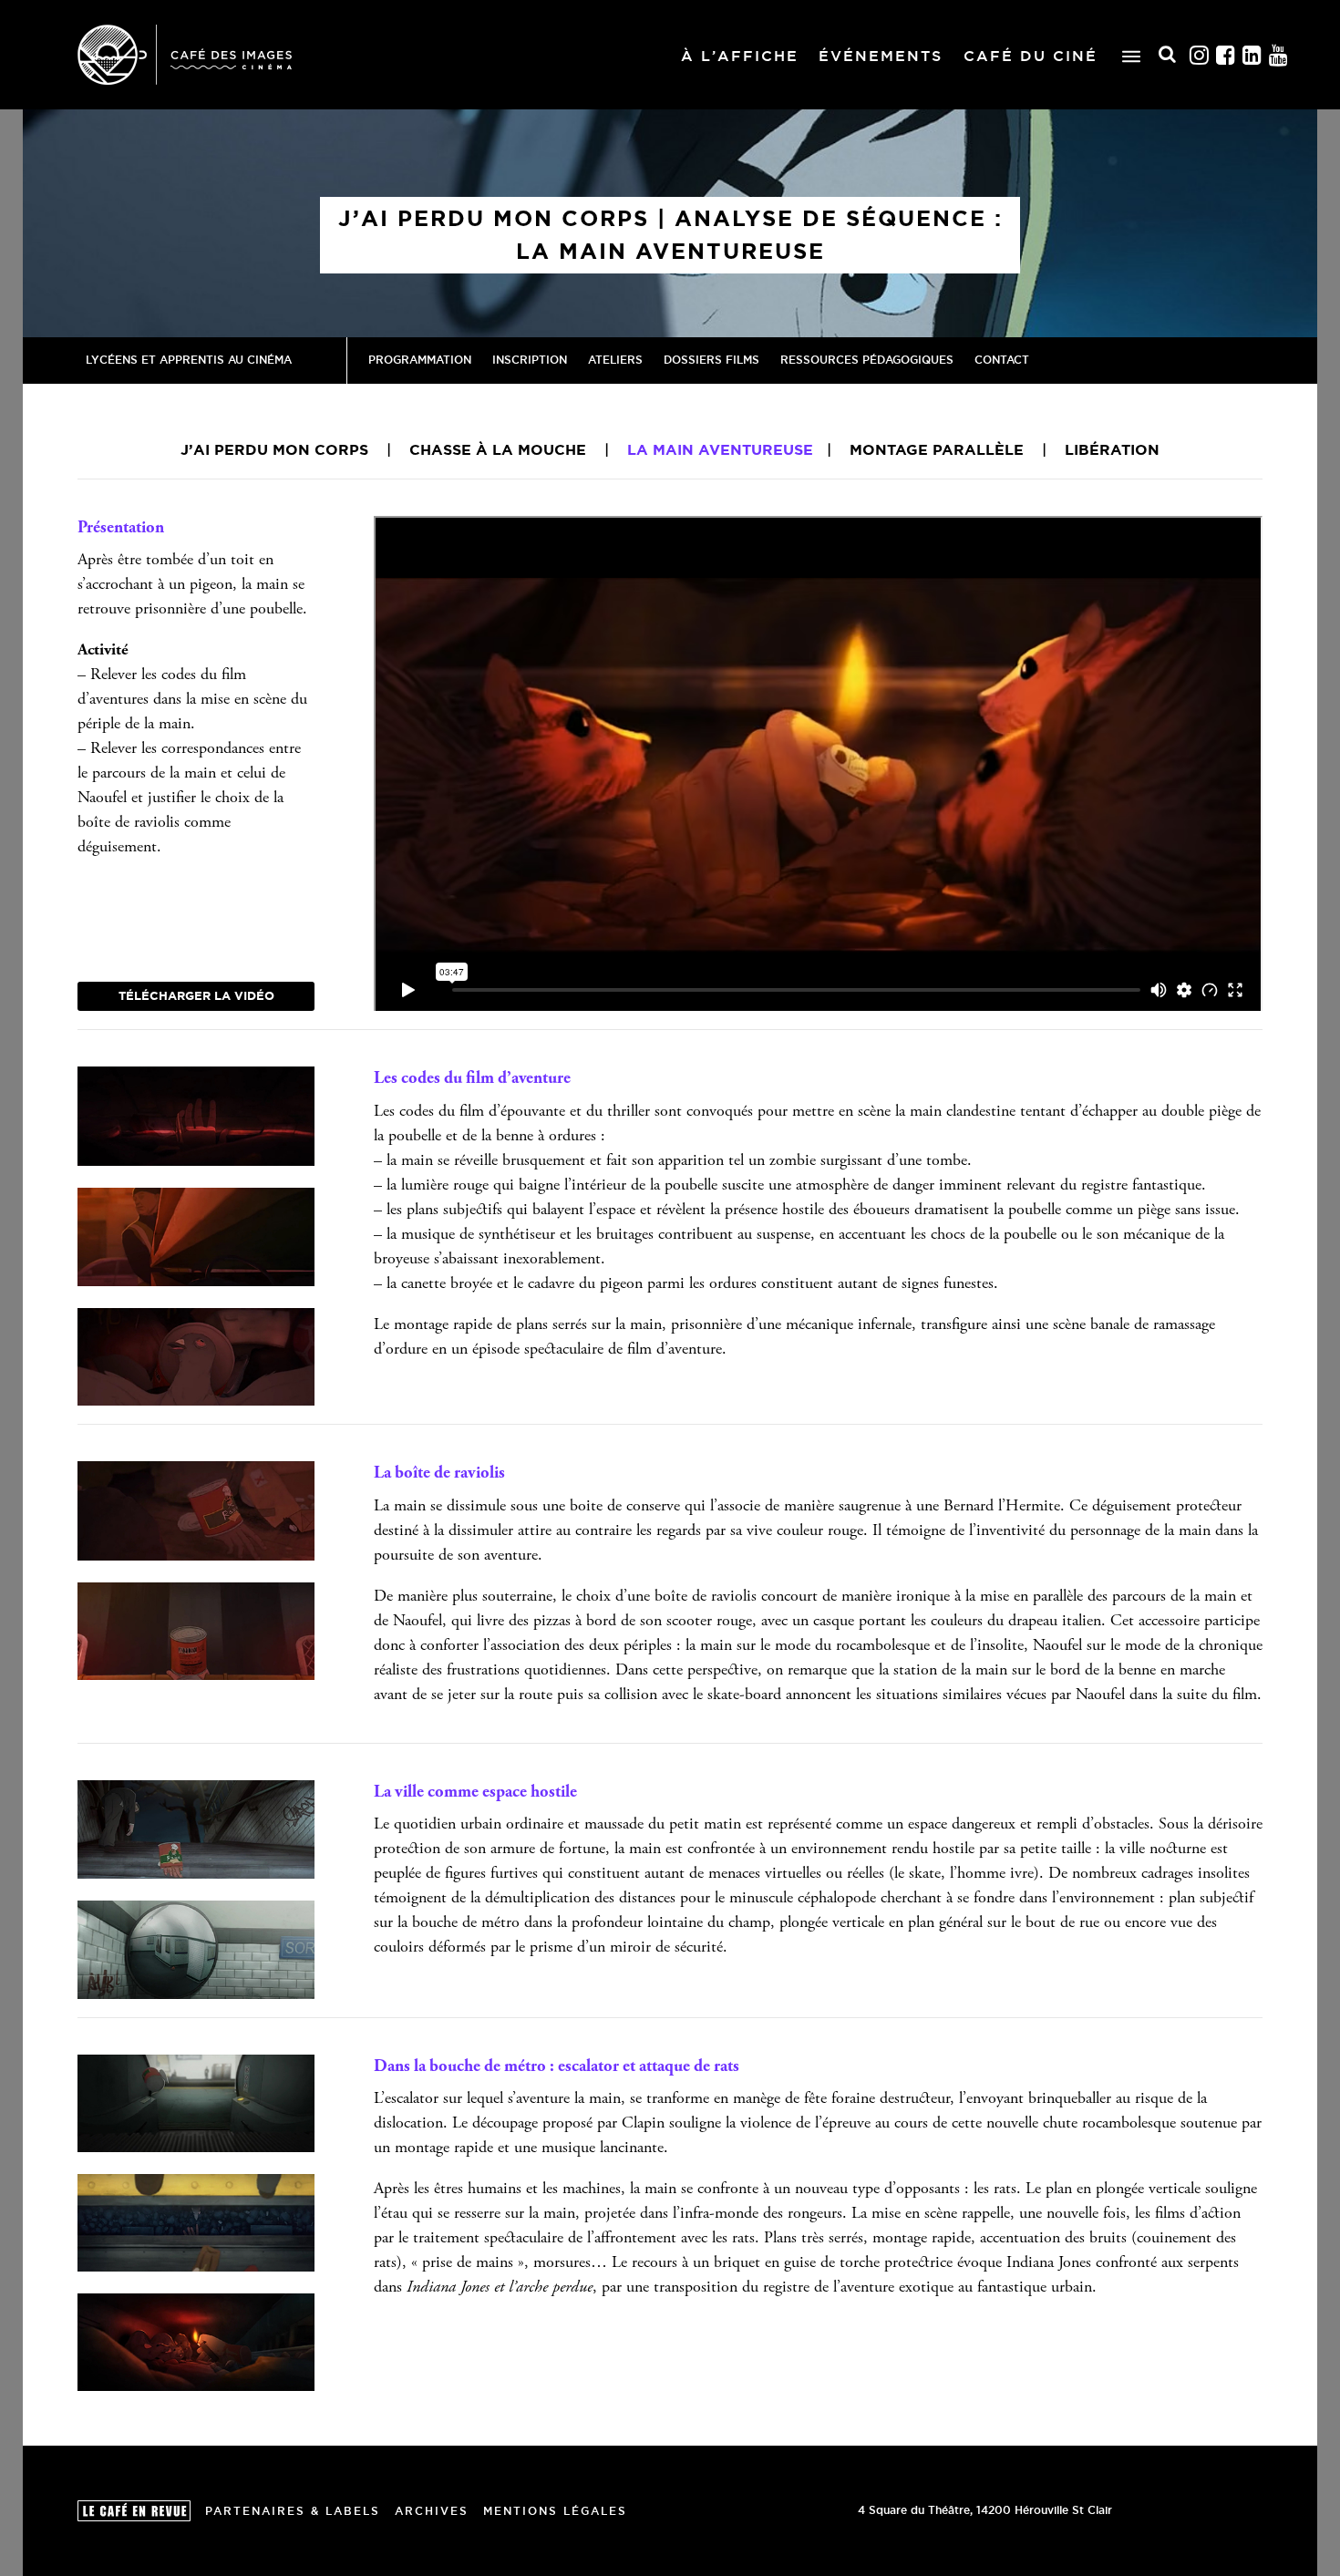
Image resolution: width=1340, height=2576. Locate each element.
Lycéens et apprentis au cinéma (189, 360)
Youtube (1279, 55)
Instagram (1200, 55)
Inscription (530, 360)
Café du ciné (1031, 56)
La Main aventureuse (720, 449)
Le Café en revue (134, 2511)
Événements (881, 56)
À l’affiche (740, 56)
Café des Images (185, 55)
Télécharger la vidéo (196, 995)
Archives (432, 2511)
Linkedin (1252, 55)
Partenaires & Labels (293, 2511)
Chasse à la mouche (498, 449)
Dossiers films (711, 360)
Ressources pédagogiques (867, 360)
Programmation (420, 360)
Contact (1002, 360)
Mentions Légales (555, 2511)
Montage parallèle (937, 449)
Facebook (1226, 55)
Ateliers (615, 360)
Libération (1112, 449)
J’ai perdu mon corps (274, 449)
